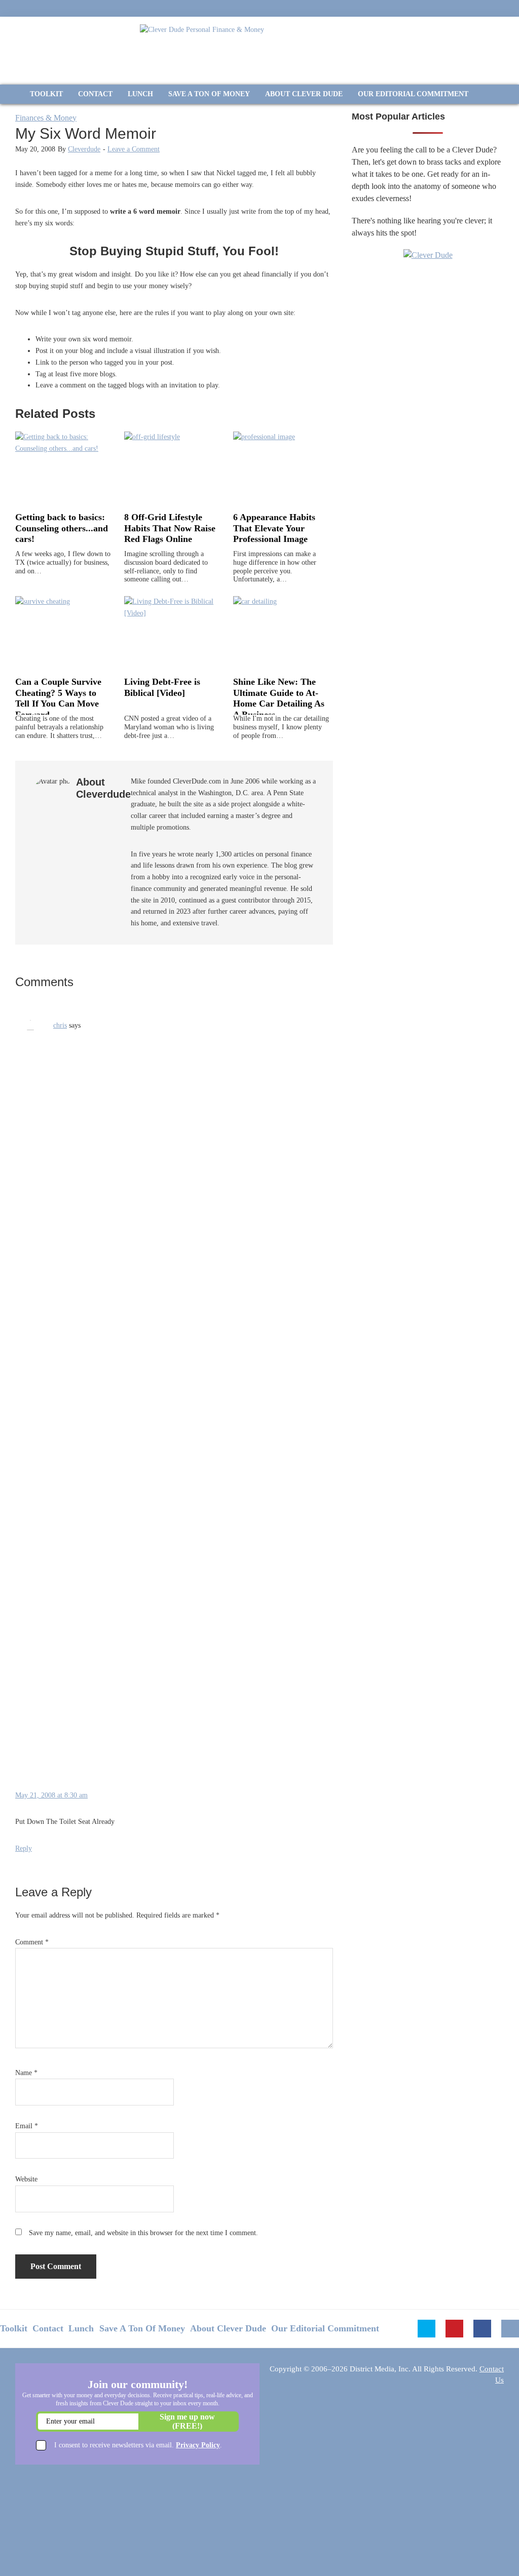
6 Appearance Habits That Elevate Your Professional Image (274, 528)
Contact (48, 2328)
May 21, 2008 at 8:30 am (51, 1795)
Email (27, 2126)
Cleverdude (84, 149)
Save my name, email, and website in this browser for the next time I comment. (143, 2233)
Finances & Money (46, 118)
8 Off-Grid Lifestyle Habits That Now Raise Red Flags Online (170, 528)
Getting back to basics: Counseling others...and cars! (62, 528)
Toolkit (14, 2328)
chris (60, 1025)
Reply (24, 1848)
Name (26, 2073)
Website (26, 2179)
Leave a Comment (134, 149)
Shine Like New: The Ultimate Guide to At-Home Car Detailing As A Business (279, 698)
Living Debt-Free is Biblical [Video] (162, 687)
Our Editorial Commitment (325, 2328)
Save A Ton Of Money (142, 2328)
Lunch (81, 2328)
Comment (32, 1942)
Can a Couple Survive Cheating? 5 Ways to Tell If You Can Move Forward (58, 698)
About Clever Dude (228, 2328)
